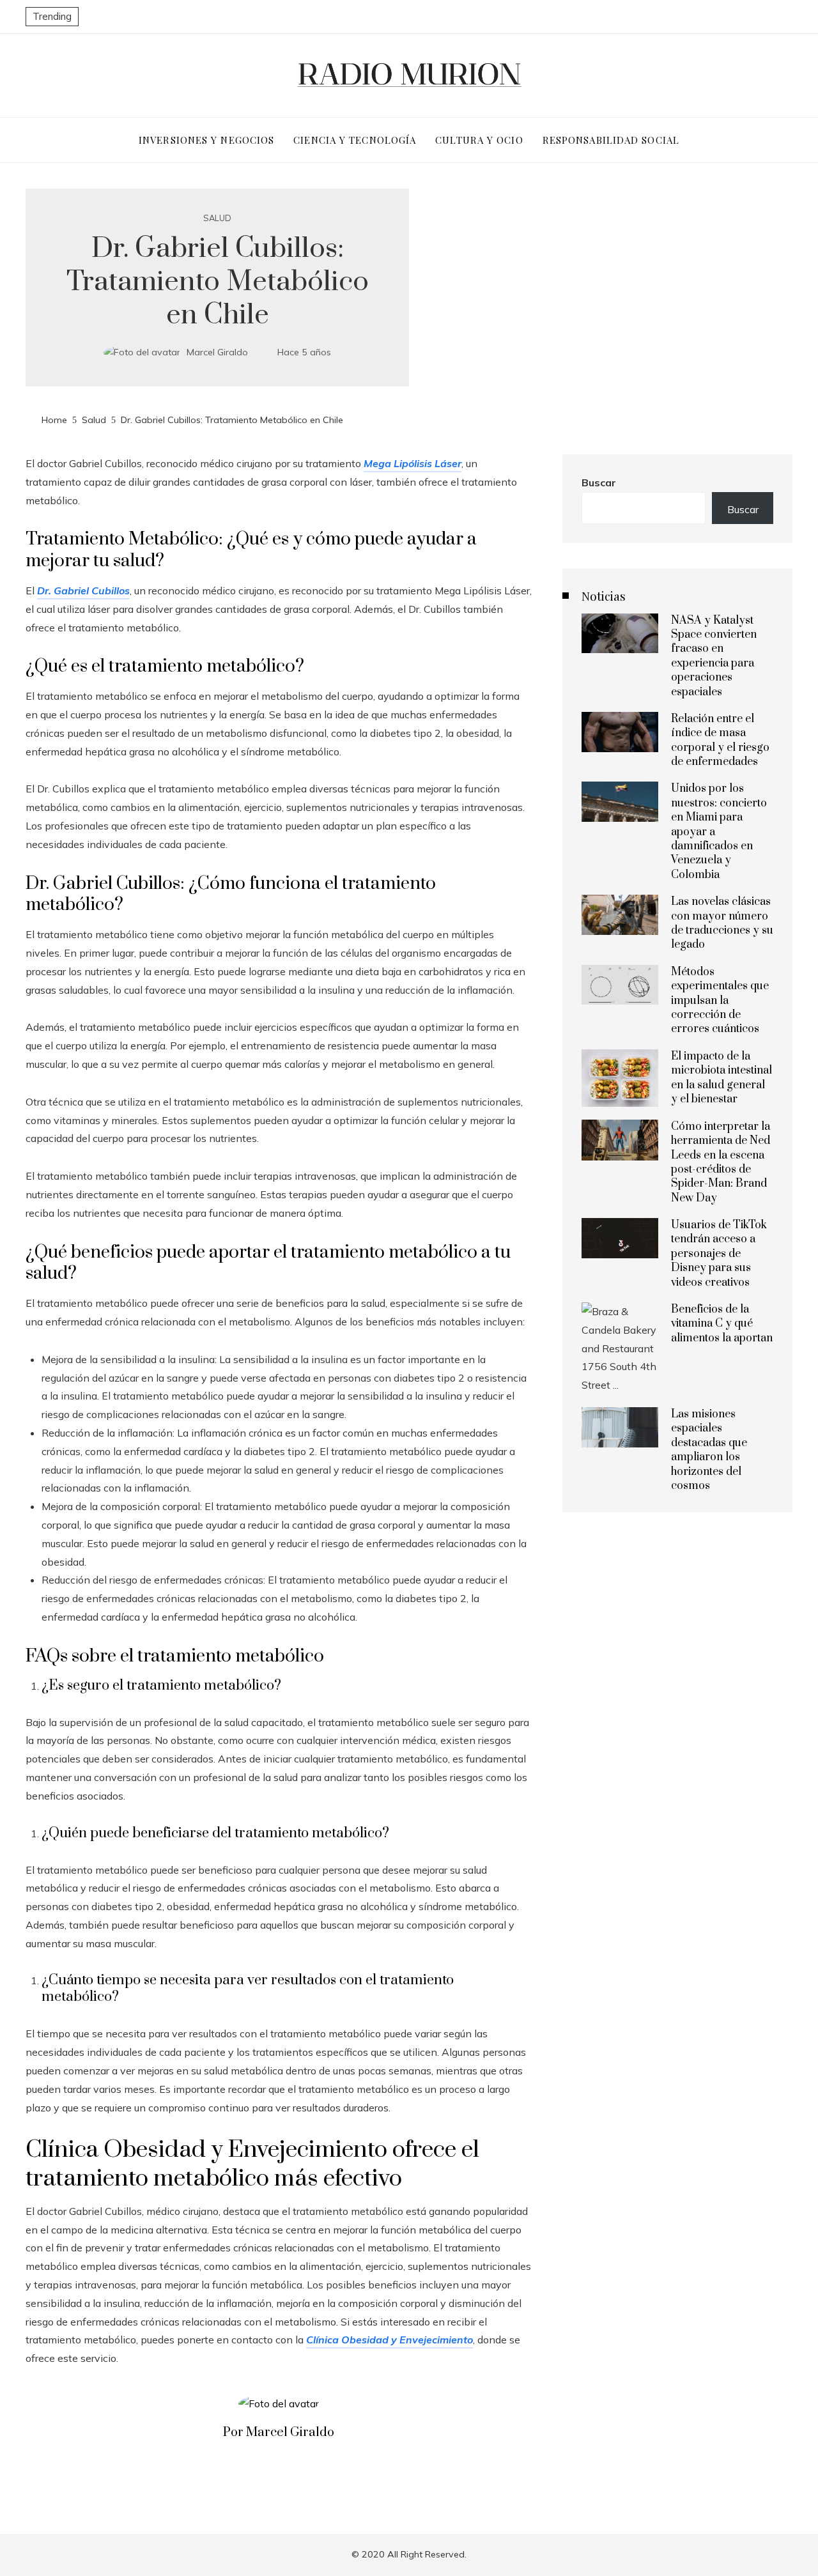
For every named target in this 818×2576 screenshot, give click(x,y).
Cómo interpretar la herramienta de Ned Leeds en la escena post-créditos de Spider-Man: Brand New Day (721, 1162)
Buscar (599, 482)
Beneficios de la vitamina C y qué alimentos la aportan (722, 1324)
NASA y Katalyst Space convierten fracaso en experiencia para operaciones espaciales (714, 656)
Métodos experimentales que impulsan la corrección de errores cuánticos (720, 1001)
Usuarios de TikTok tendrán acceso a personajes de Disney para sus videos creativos (719, 1254)
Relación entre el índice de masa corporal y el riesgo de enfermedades (720, 740)
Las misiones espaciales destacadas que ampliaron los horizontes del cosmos (709, 1450)
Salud (217, 218)
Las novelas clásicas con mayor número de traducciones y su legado (722, 923)
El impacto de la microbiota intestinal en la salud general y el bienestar (722, 1078)
